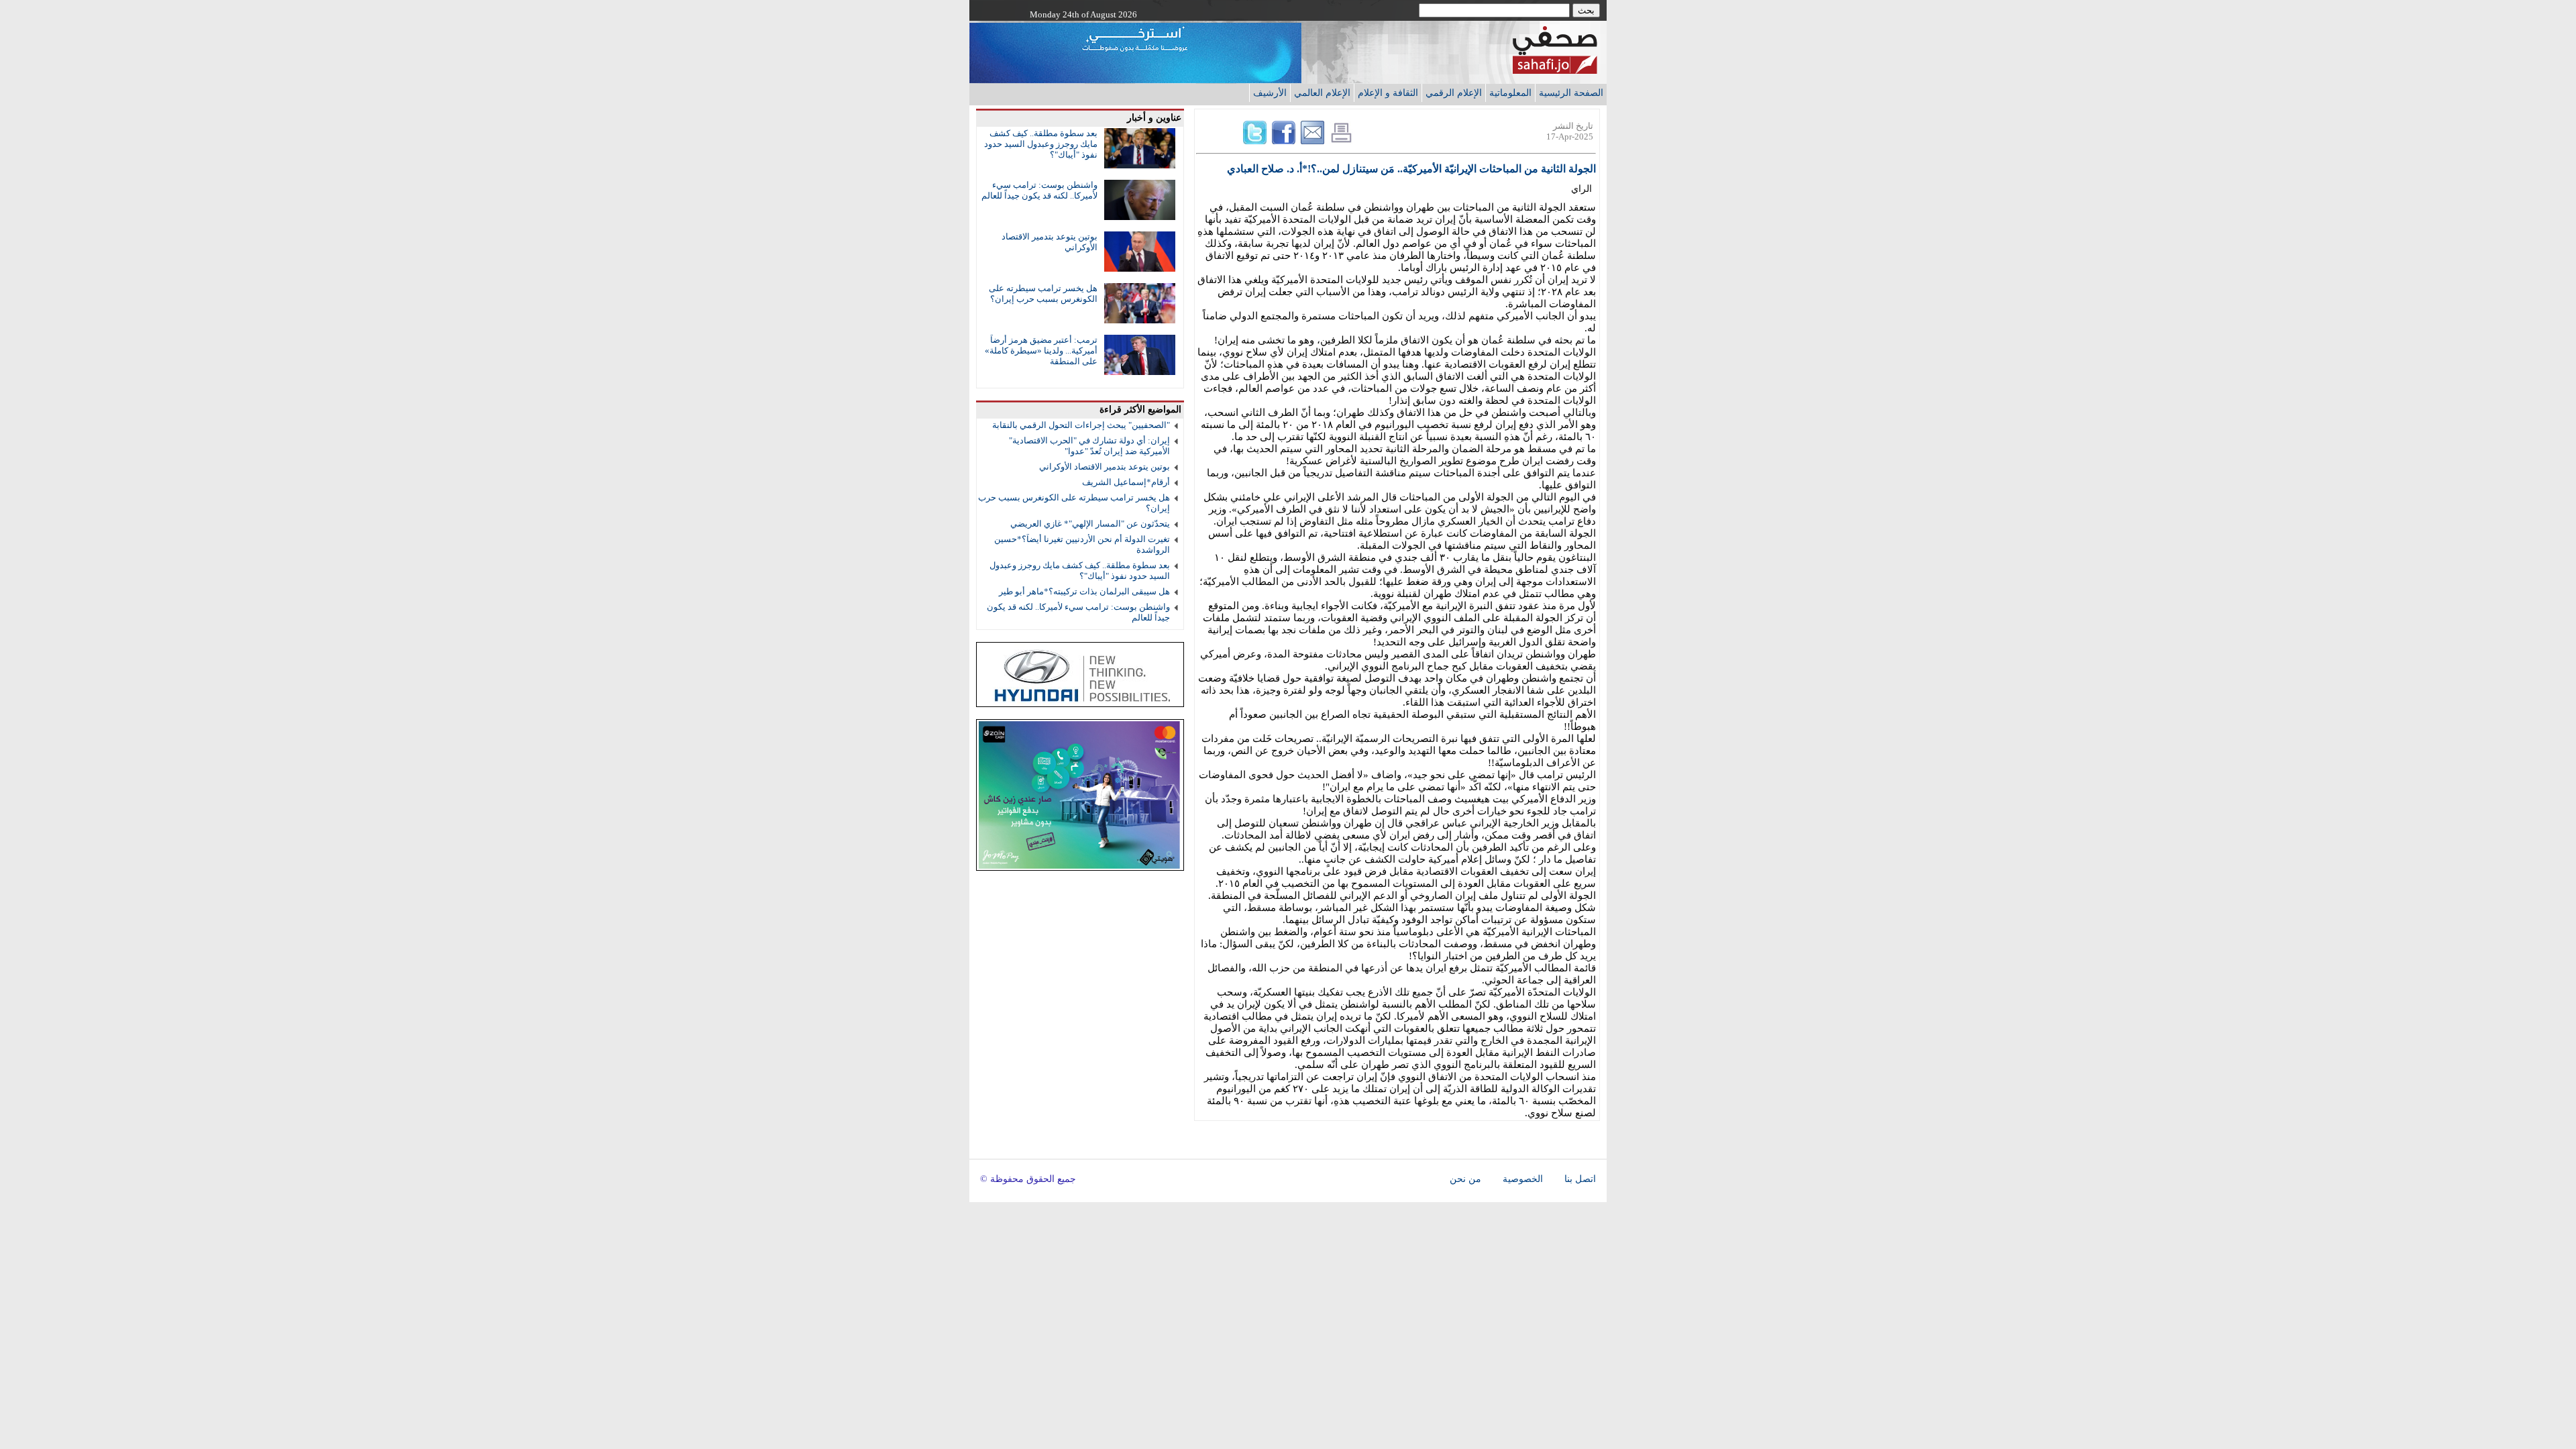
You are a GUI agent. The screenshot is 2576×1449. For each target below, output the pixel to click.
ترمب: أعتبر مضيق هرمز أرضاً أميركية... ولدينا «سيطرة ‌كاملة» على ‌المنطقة (1041, 351)
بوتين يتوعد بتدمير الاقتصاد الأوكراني (1105, 467)
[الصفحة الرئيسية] (1555, 70)
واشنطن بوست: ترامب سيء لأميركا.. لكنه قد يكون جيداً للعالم (1039, 190)
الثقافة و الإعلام (1388, 93)
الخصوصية (1523, 1179)
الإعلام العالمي (1322, 93)
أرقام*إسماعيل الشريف (1126, 482)
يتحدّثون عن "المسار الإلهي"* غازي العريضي (1090, 524)
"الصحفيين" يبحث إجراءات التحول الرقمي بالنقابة (1081, 425)
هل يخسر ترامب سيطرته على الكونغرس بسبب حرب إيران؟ (1043, 293)
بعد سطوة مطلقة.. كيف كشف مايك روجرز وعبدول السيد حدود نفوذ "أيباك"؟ (1041, 144)
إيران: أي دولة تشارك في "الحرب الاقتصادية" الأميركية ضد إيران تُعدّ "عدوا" (1089, 446)
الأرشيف (1270, 93)
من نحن (1465, 1179)
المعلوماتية (1510, 93)
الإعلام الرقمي (1454, 93)
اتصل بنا (1580, 1179)
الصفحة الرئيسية (1571, 93)
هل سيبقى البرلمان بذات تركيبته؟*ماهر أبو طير (1084, 591)
